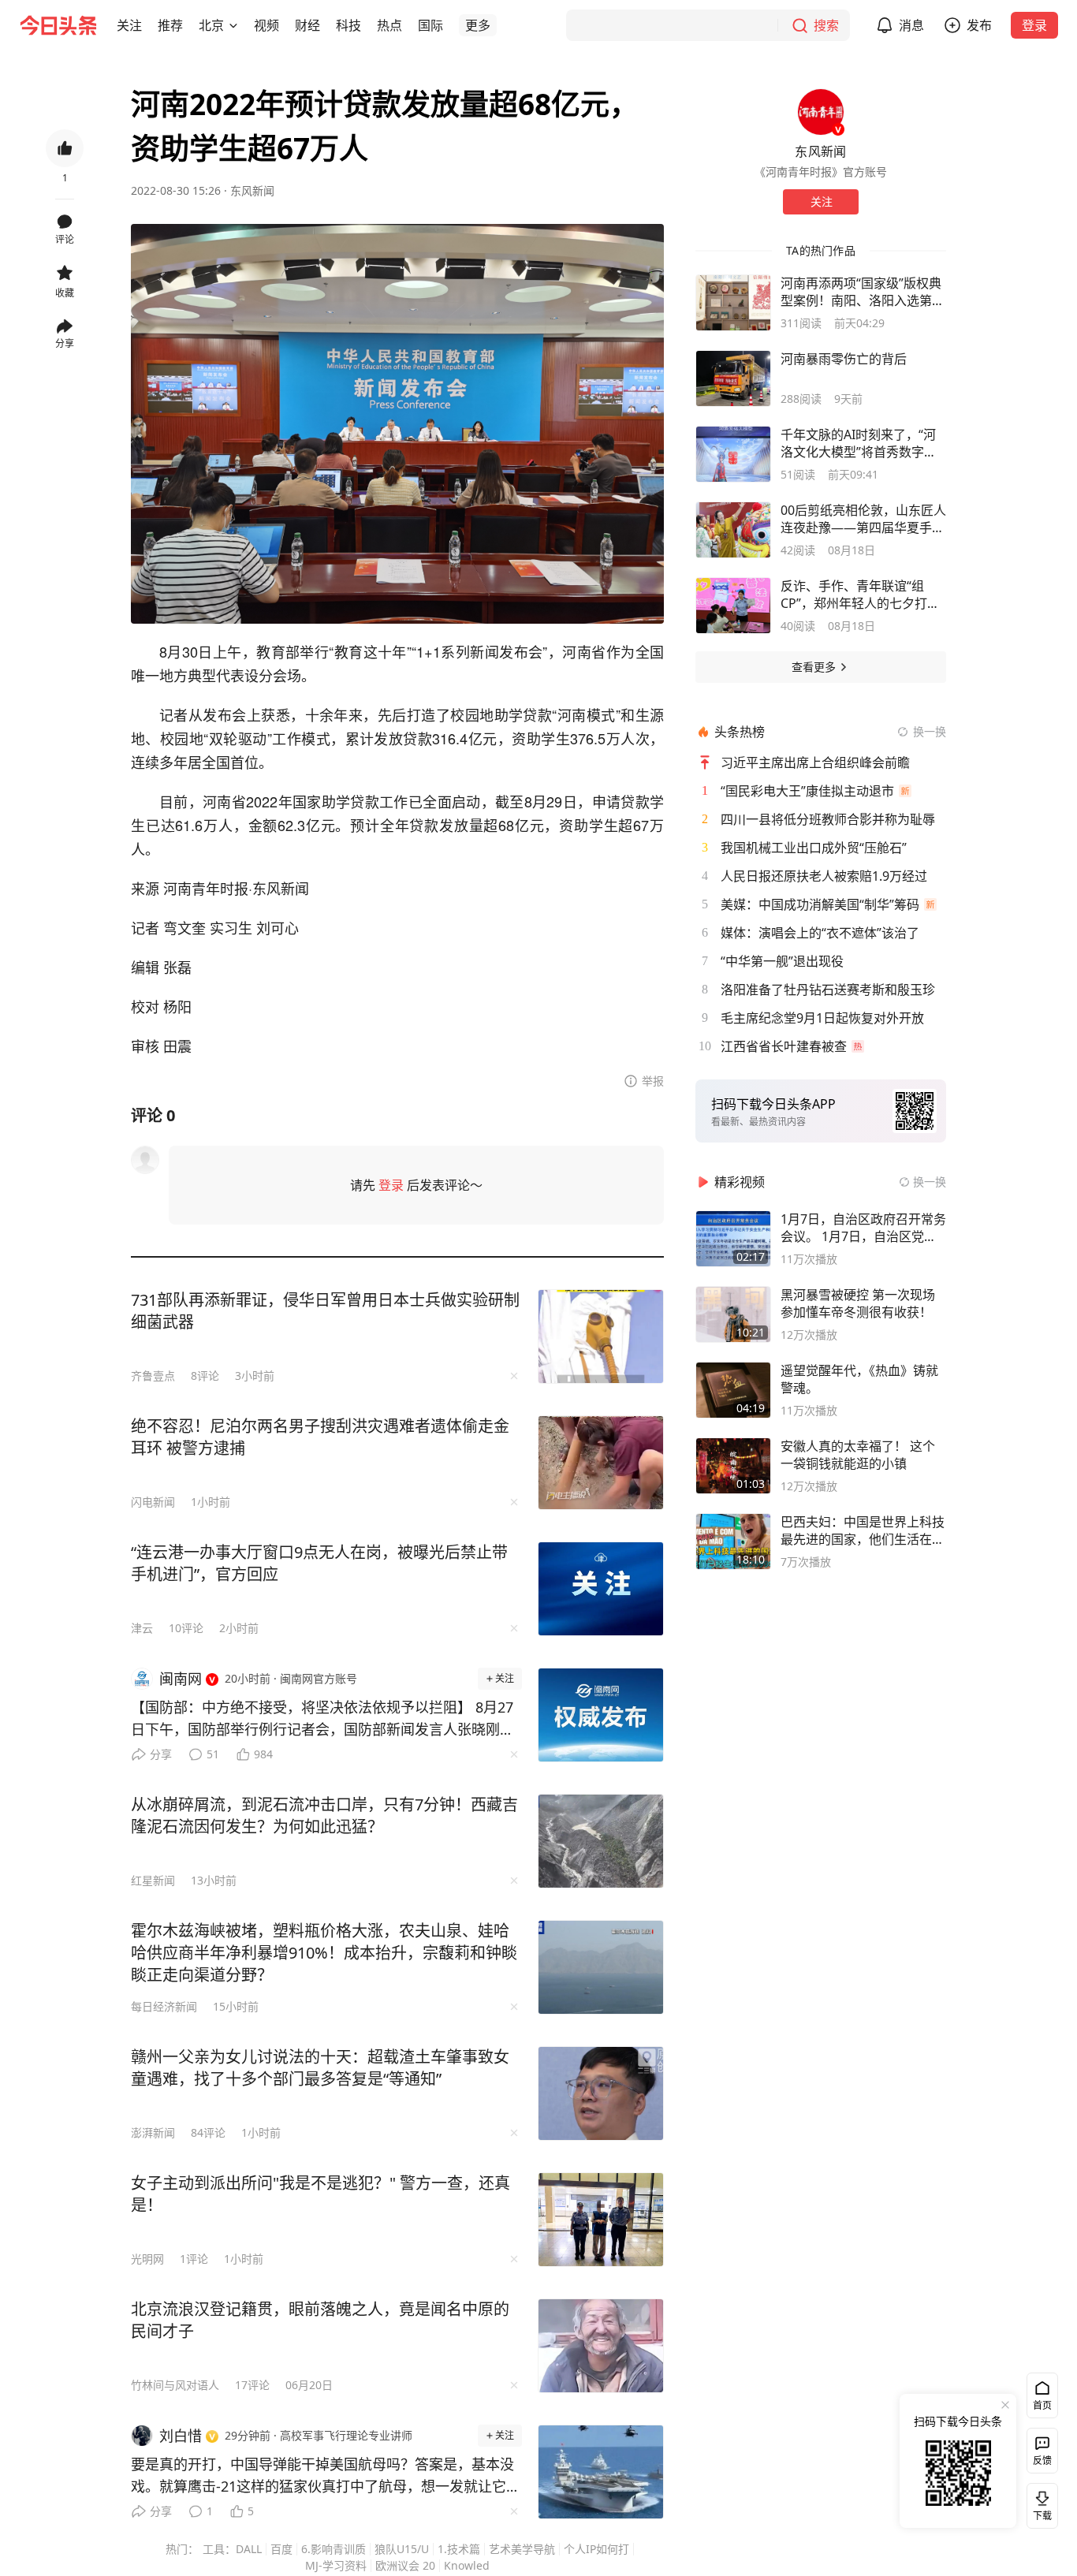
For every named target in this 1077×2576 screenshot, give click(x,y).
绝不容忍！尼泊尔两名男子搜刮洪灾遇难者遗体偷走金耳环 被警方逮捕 (320, 1437)
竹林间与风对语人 (175, 2385)
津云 (142, 1628)
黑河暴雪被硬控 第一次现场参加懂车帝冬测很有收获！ (858, 1303)
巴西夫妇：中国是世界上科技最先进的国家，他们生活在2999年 (863, 1530)
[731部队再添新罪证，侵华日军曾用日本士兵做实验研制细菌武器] (601, 1336)
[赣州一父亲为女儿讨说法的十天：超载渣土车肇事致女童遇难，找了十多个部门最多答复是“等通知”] (601, 2093)
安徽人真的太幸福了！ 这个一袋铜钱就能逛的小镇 (858, 1455)
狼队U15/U (402, 2549)
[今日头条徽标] (58, 25)
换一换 (930, 731)
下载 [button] (1039, 2503)
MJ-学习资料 (336, 2565)
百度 (281, 2549)
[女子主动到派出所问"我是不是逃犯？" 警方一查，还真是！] (601, 2220)
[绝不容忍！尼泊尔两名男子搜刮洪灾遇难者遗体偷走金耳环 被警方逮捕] (601, 1463)
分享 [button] (65, 343)
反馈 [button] (1042, 2460)
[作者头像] (821, 112)
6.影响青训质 (334, 2549)
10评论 (186, 1628)
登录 (1034, 25)
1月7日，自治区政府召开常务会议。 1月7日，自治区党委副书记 (863, 1228)
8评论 (205, 1376)
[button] (129, 25)
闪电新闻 (153, 1502)
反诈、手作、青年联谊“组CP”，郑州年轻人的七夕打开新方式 (860, 595)
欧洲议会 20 (405, 2565)
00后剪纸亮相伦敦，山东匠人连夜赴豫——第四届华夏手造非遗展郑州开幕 (863, 519)
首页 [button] (1042, 2405)
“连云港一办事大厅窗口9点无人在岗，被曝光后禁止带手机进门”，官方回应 (319, 1563)
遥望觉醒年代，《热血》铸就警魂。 (859, 1379)
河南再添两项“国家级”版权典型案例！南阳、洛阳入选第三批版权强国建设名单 (863, 292)
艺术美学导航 (522, 2549)
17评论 (252, 2385)
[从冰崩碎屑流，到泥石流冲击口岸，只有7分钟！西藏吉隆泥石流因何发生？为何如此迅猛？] (601, 1841)
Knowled (467, 2565)
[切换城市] (233, 25)
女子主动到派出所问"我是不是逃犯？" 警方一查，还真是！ (320, 2194)
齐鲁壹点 (153, 1376)
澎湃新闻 (153, 2132)
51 (213, 1754)
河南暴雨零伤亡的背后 (844, 359)
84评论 (208, 2132)
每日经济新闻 (164, 2006)
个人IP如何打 (596, 2549)
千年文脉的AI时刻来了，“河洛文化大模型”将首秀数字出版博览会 (859, 443)
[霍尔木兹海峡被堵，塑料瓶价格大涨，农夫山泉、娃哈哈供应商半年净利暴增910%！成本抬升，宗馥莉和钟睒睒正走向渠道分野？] (601, 1967)
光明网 (147, 2259)
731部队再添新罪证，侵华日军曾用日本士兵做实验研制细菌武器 (325, 1311)
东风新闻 (252, 190)
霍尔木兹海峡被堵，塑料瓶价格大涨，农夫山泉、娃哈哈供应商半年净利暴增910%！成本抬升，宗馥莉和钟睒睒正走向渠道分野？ (324, 1953)
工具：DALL (232, 2549)
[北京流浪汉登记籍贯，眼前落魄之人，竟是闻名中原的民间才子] (601, 2346)
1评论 (194, 2259)
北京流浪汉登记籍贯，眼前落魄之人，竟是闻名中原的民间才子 (320, 2320)
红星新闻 (153, 1880)
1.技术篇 (459, 2549)
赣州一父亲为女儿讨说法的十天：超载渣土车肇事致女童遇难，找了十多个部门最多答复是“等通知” (320, 2068)
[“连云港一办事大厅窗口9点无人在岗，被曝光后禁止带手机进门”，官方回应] (601, 1589)
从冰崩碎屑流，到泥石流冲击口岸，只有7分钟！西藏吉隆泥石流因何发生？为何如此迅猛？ (324, 1816)
